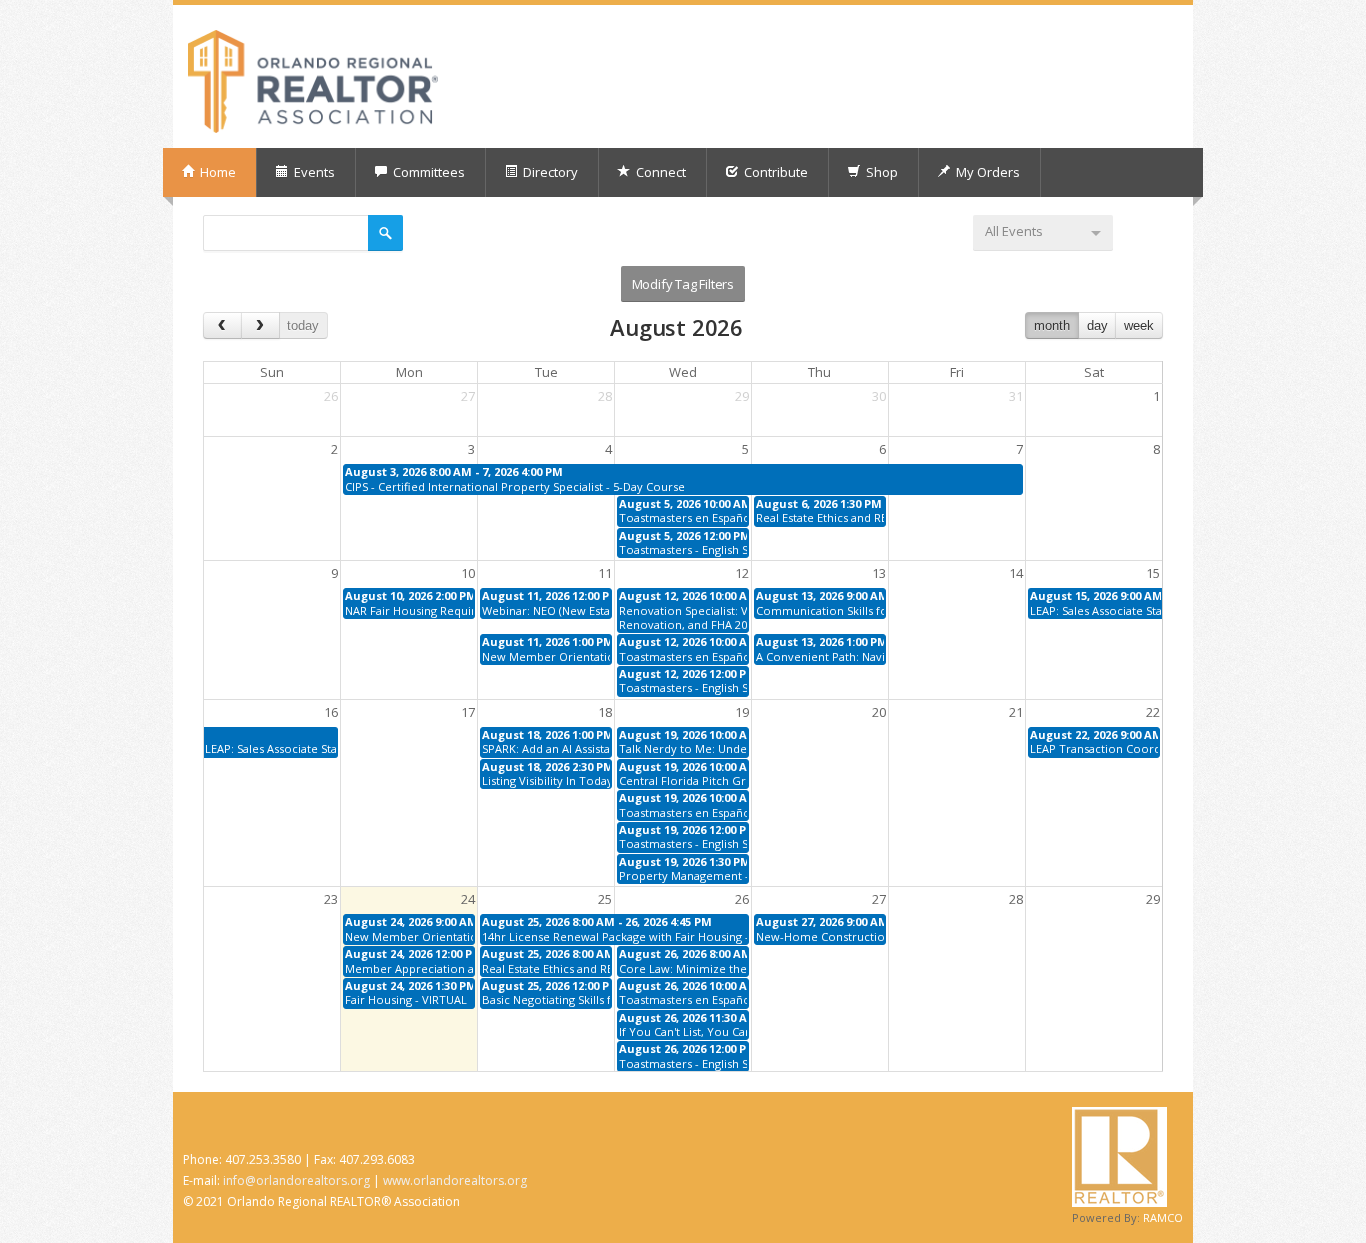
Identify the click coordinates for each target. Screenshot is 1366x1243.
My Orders (986, 172)
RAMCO (1163, 1217)
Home (216, 172)
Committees (427, 172)
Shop (880, 172)
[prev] (222, 325)
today (303, 325)
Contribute (774, 172)
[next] (260, 325)
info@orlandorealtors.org (296, 1180)
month (1052, 325)
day (1097, 325)
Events (313, 172)
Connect (659, 172)
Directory (549, 172)
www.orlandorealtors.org (455, 1180)
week (1139, 325)
